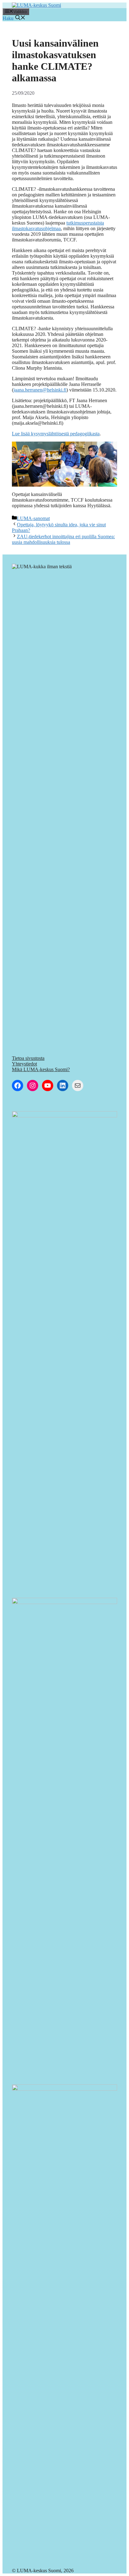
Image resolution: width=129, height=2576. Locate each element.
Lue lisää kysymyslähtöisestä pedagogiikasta (56, 434)
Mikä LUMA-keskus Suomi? (41, 1069)
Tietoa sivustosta (28, 1058)
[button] (14, 18)
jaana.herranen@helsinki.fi (40, 390)
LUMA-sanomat (33, 518)
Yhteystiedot (24, 1064)
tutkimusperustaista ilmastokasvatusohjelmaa (58, 226)
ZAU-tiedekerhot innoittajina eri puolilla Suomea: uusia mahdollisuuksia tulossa (63, 539)
